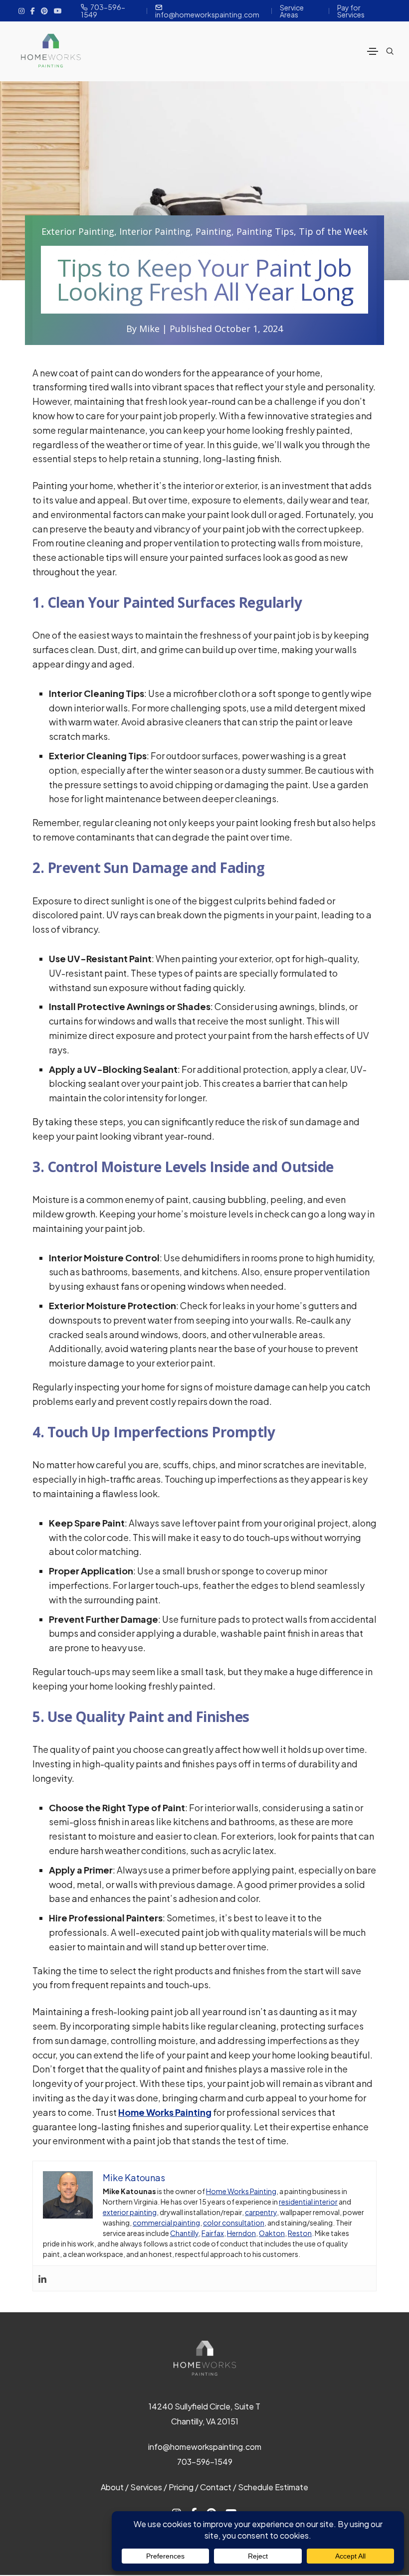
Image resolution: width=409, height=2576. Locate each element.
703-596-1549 (103, 11)
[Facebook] (33, 10)
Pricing (181, 2487)
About (112, 2487)
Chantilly (184, 2233)
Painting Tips (265, 231)
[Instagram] (21, 10)
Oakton (272, 2233)
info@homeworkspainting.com (207, 14)
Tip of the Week (333, 231)
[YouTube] (58, 10)
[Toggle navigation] (373, 51)
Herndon (241, 2233)
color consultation (234, 2223)
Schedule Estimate (273, 2487)
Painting (213, 231)
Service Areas (292, 11)
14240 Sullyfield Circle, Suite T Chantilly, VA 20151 (204, 2414)
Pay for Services (351, 11)
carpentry (261, 2212)
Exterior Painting (78, 231)
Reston (300, 2233)
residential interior (308, 2202)
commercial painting (166, 2223)
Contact (216, 2487)
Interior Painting (155, 231)
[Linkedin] (42, 2278)
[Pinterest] (44, 10)
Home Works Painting (241, 2191)
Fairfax (213, 2233)
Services (146, 2487)
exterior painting (130, 2212)
